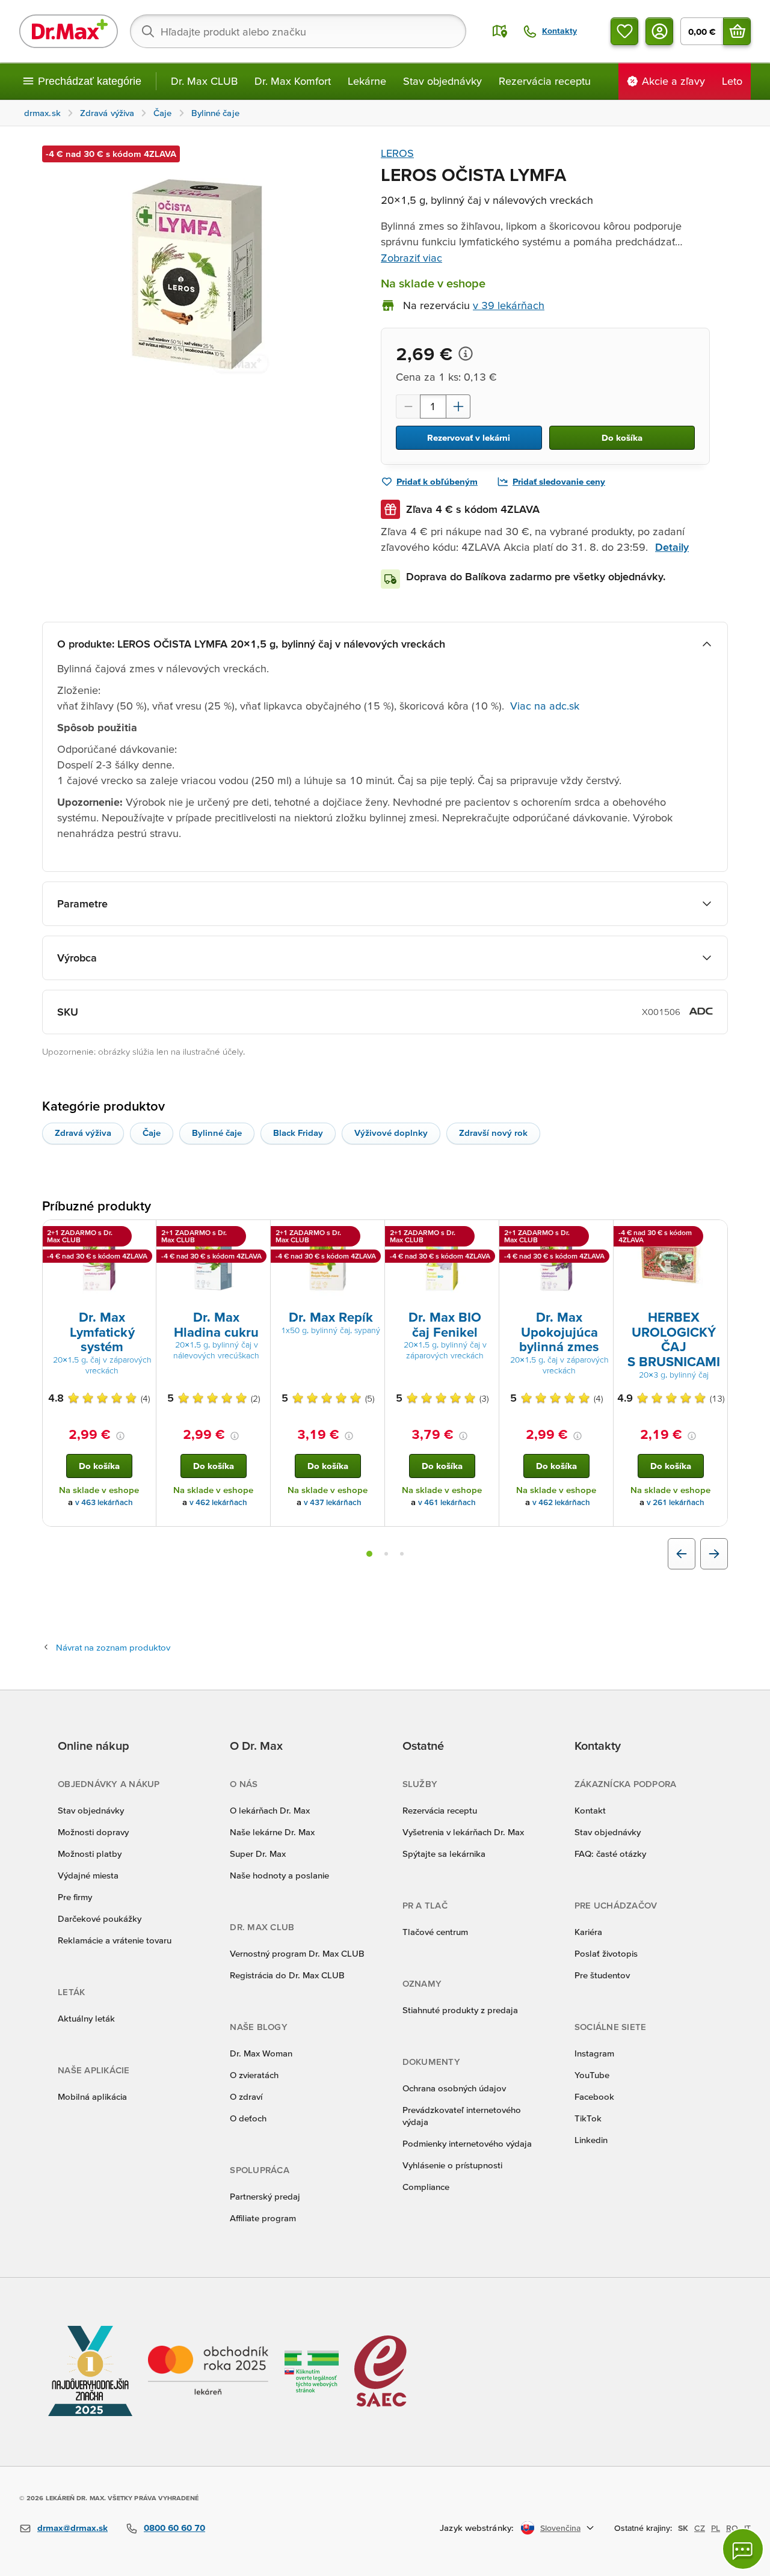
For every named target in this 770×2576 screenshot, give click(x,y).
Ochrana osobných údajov (454, 2088)
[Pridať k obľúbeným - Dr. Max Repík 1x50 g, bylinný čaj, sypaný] (371, 1234)
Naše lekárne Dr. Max (272, 1832)
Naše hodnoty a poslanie (279, 1875)
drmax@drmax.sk (72, 2528)
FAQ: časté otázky (610, 1854)
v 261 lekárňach (676, 1502)
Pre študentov (602, 1975)
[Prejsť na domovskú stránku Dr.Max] (69, 31)
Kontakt (590, 1810)
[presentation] (99, 1264)
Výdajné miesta (88, 1875)
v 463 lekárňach (104, 1502)
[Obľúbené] (624, 31)
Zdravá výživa (83, 1133)
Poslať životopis (606, 1953)
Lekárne (367, 81)
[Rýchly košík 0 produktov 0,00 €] (737, 31)
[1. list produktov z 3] (369, 1554)
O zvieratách (254, 2075)
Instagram (594, 2053)
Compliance (426, 2187)
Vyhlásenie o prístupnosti (452, 2165)
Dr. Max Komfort (293, 81)
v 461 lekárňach (447, 1502)
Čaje (152, 1133)
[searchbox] (298, 31)
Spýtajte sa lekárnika (444, 1854)
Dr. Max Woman (261, 2053)
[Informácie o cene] (466, 354)
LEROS (397, 153)
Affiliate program (263, 2218)
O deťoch (248, 2118)
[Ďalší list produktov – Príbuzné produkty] (714, 1554)
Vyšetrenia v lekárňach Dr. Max (463, 1832)
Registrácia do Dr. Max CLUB (287, 1975)
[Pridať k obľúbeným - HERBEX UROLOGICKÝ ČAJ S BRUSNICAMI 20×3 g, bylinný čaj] (714, 1234)
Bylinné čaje (217, 1133)
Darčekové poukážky (100, 1918)
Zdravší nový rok (493, 1133)
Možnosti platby (90, 1854)
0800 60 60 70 (174, 2528)
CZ (700, 2528)
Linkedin (591, 2140)
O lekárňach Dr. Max (270, 1810)
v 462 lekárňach (218, 1502)
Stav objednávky (442, 81)
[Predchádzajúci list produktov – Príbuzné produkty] (682, 1554)
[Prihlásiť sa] (659, 31)
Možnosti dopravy (93, 1832)
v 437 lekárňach (333, 1502)
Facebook (594, 2096)
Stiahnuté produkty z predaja (460, 2010)
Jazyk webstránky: (477, 2528)
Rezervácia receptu (545, 81)
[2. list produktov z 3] (386, 1554)
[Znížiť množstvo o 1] (408, 406)
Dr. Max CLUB (204, 81)
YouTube (592, 2075)
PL (716, 2528)
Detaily (672, 547)
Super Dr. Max (258, 1854)
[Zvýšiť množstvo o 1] (458, 406)
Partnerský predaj (265, 2196)
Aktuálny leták (86, 2018)
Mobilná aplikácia (92, 2096)
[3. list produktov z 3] (402, 1554)
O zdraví (246, 2096)
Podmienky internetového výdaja (467, 2143)
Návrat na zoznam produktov (113, 1647)
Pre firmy (75, 1897)
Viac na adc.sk (545, 706)
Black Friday (298, 1133)
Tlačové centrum (435, 1932)
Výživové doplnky (391, 1133)
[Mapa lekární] (500, 31)
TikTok (588, 2118)
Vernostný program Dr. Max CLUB (297, 1953)
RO (732, 2528)
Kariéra (588, 1932)
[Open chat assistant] (743, 2549)
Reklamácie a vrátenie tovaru (115, 1940)
